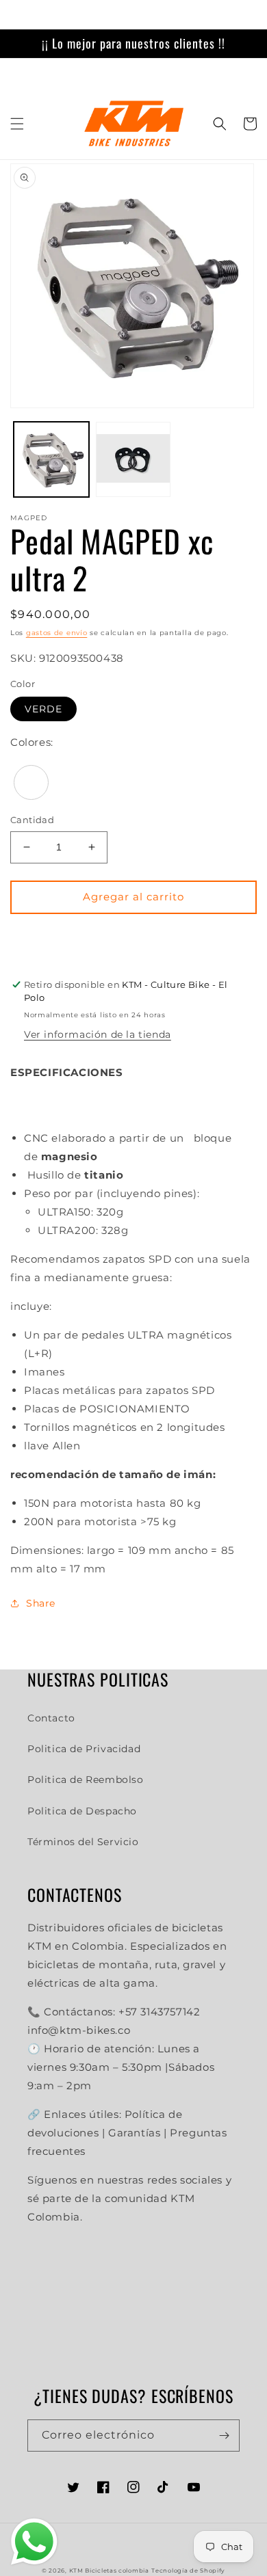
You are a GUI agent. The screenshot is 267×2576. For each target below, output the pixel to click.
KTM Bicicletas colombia (109, 2571)
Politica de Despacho (82, 1811)
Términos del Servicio (83, 1842)
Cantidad (32, 820)
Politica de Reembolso (86, 1780)
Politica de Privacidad (84, 1749)
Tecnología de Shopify (188, 2571)
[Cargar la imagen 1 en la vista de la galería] (51, 459)
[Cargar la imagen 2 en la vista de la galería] (133, 459)
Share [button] (41, 1603)
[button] (17, 124)
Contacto (51, 1718)
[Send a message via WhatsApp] (34, 2542)
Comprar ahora (134, 937)
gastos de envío (57, 633)
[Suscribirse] (224, 2436)
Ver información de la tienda (98, 1034)
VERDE (43, 709)
